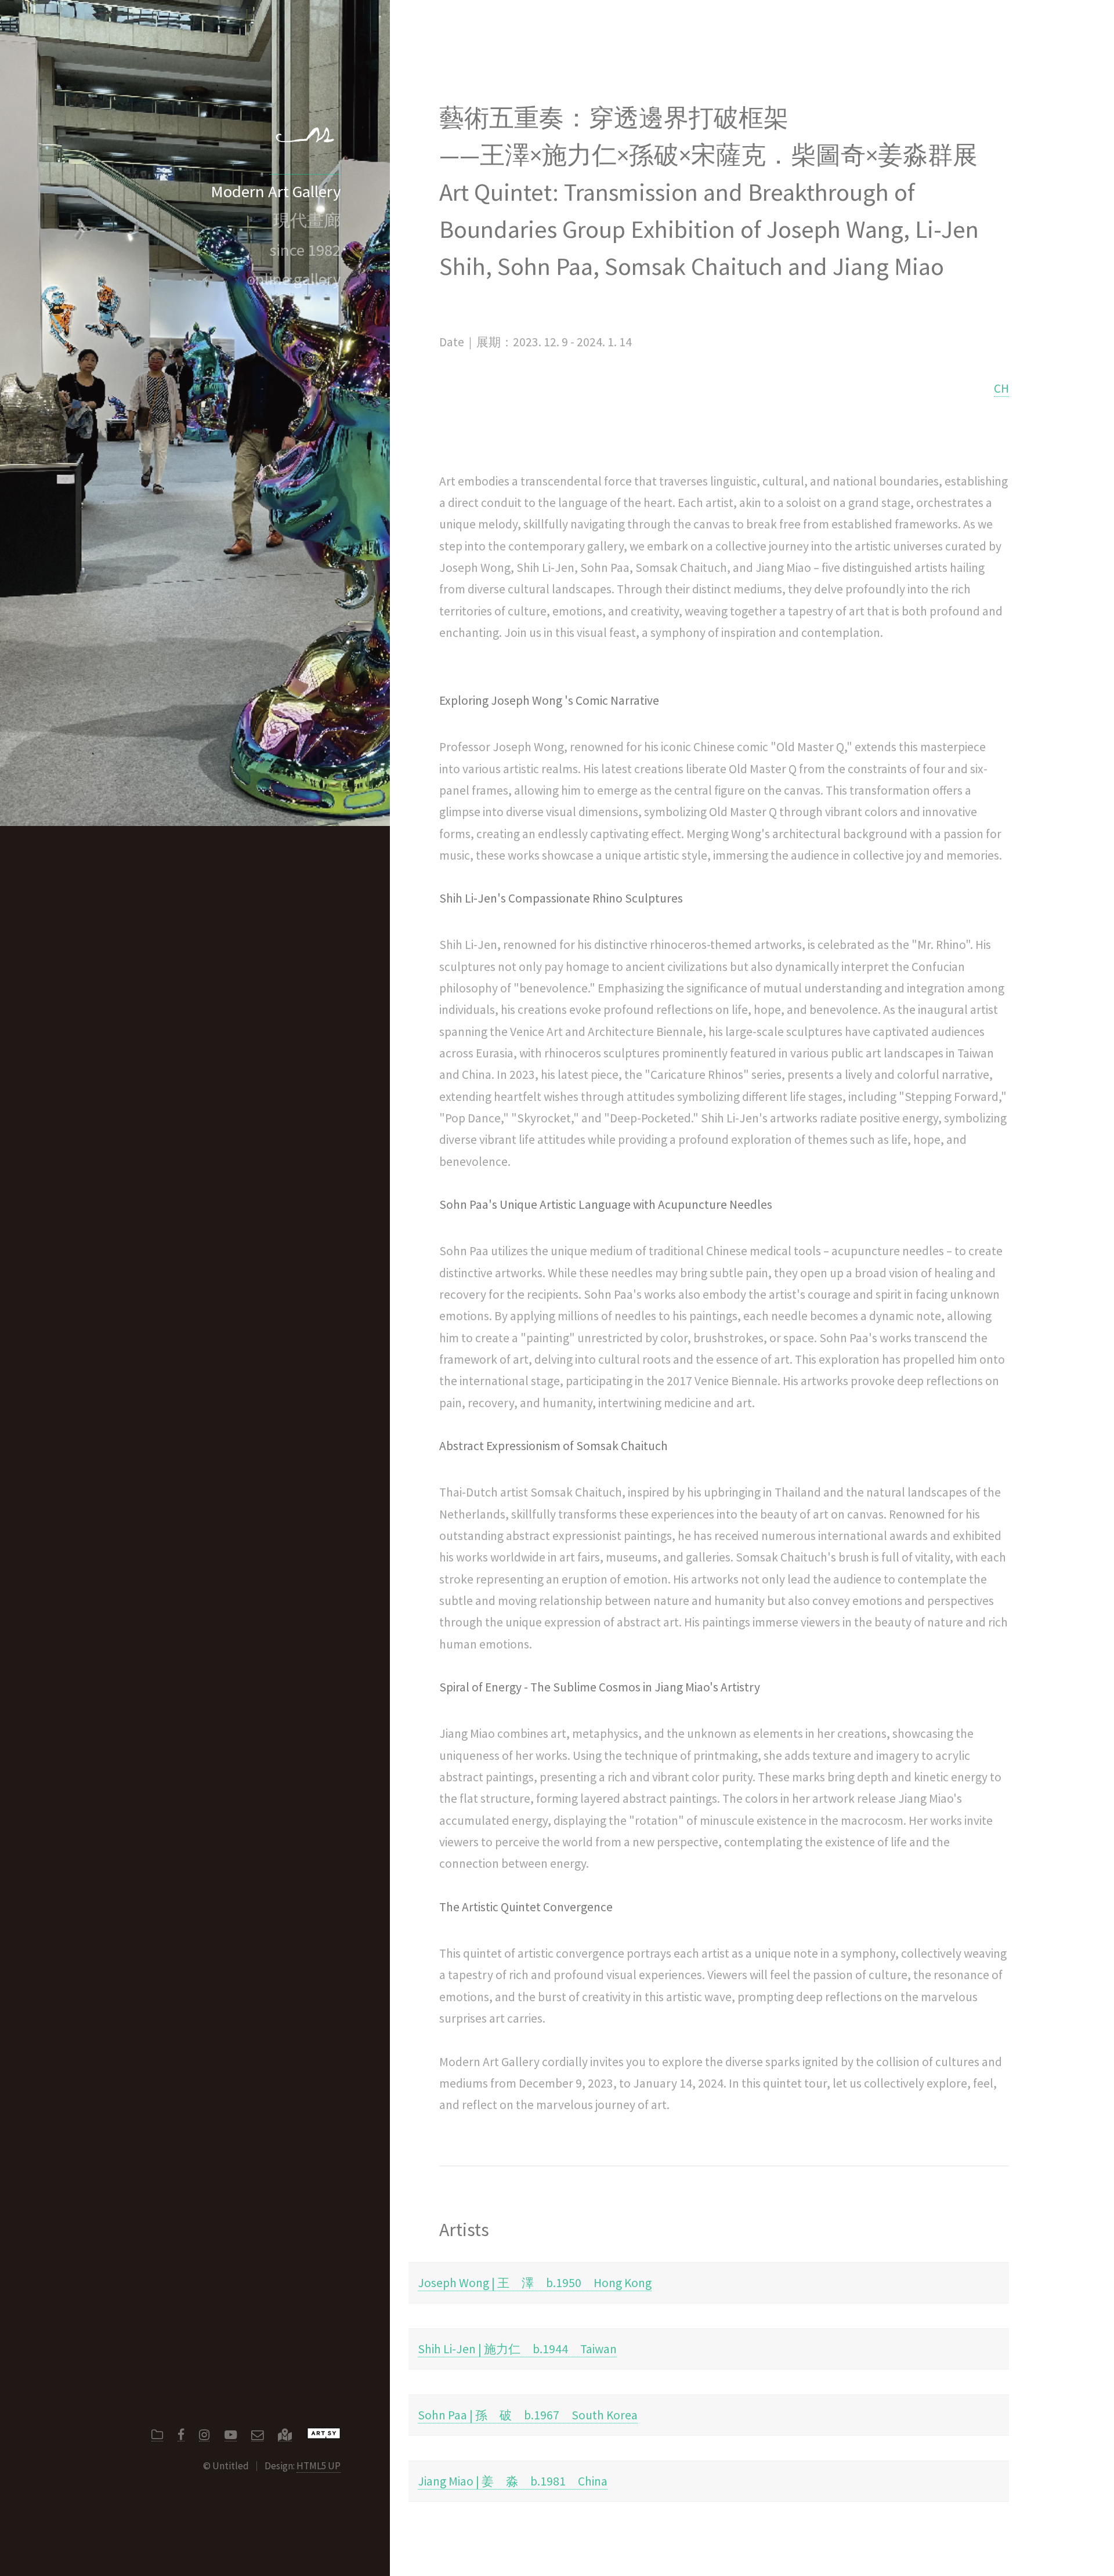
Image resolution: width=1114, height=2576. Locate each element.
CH (1001, 388)
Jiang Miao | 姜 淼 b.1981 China (513, 2481)
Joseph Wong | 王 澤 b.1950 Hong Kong (535, 2283)
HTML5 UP (319, 2466)
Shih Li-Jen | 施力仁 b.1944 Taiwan (517, 2349)
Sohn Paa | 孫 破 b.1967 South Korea (528, 2415)
